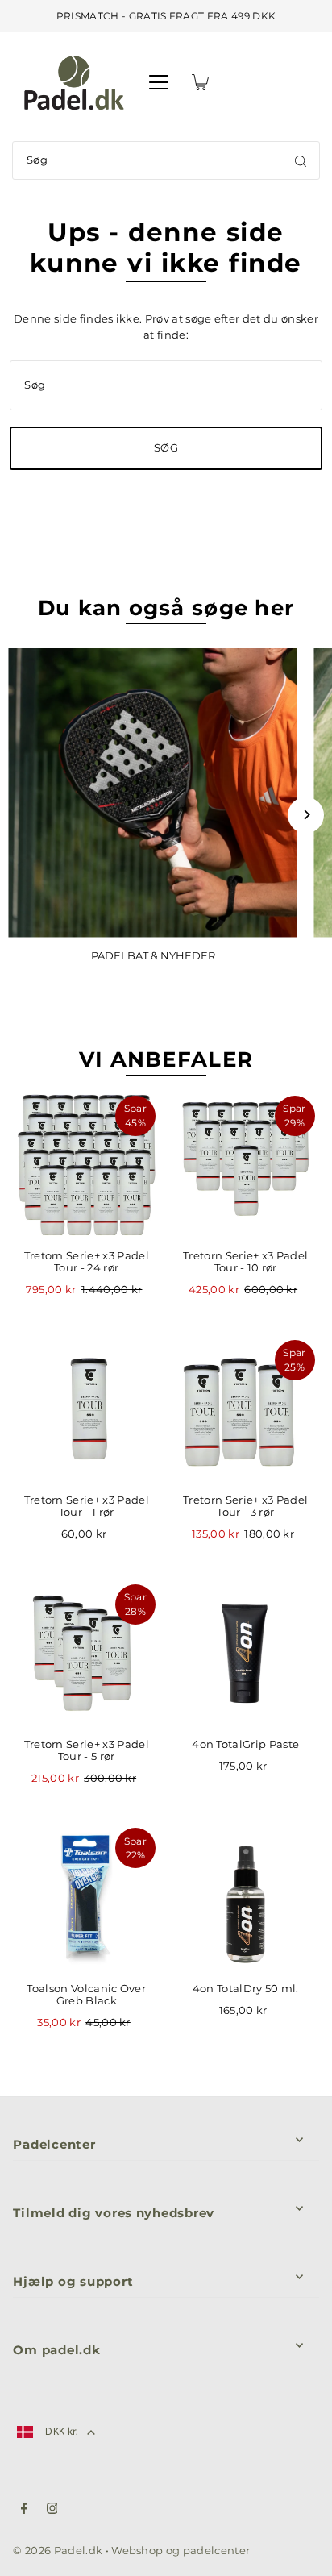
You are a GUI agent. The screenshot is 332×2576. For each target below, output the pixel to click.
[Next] (306, 815)
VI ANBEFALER (166, 1059)
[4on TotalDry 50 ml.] (246, 1897)
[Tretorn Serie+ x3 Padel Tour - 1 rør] (86, 1409)
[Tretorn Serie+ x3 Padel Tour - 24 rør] (86, 1165)
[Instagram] (52, 2511)
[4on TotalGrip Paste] (246, 1654)
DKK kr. (62, 2431)
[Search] (301, 160)
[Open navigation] (159, 82)
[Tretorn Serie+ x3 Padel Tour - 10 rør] (246, 1165)
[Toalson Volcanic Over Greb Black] (86, 1897)
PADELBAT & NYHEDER (153, 956)
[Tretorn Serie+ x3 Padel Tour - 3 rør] (246, 1409)
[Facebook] (24, 2511)
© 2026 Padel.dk (58, 2551)
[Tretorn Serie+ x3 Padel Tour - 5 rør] (86, 1654)
